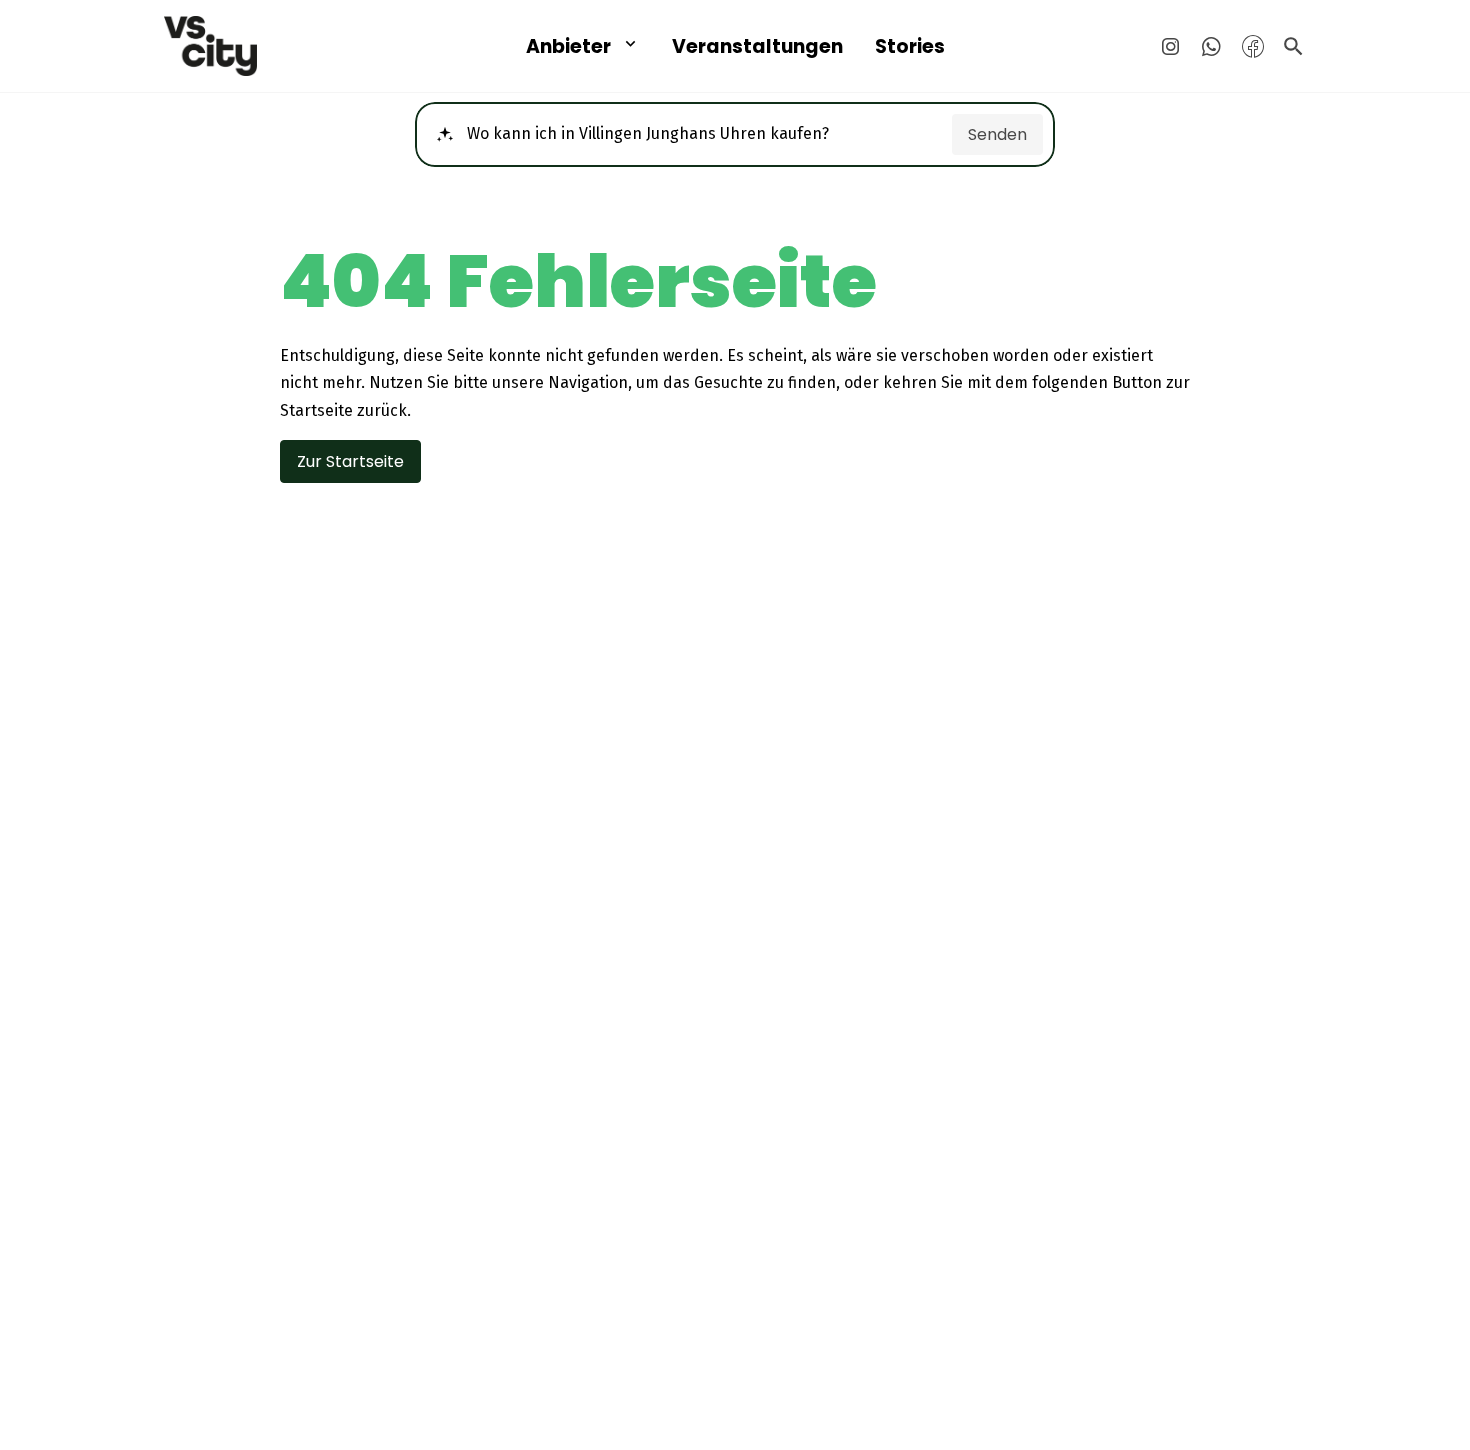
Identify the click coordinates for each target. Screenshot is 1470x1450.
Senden (997, 134)
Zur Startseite (350, 461)
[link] (272, 46)
